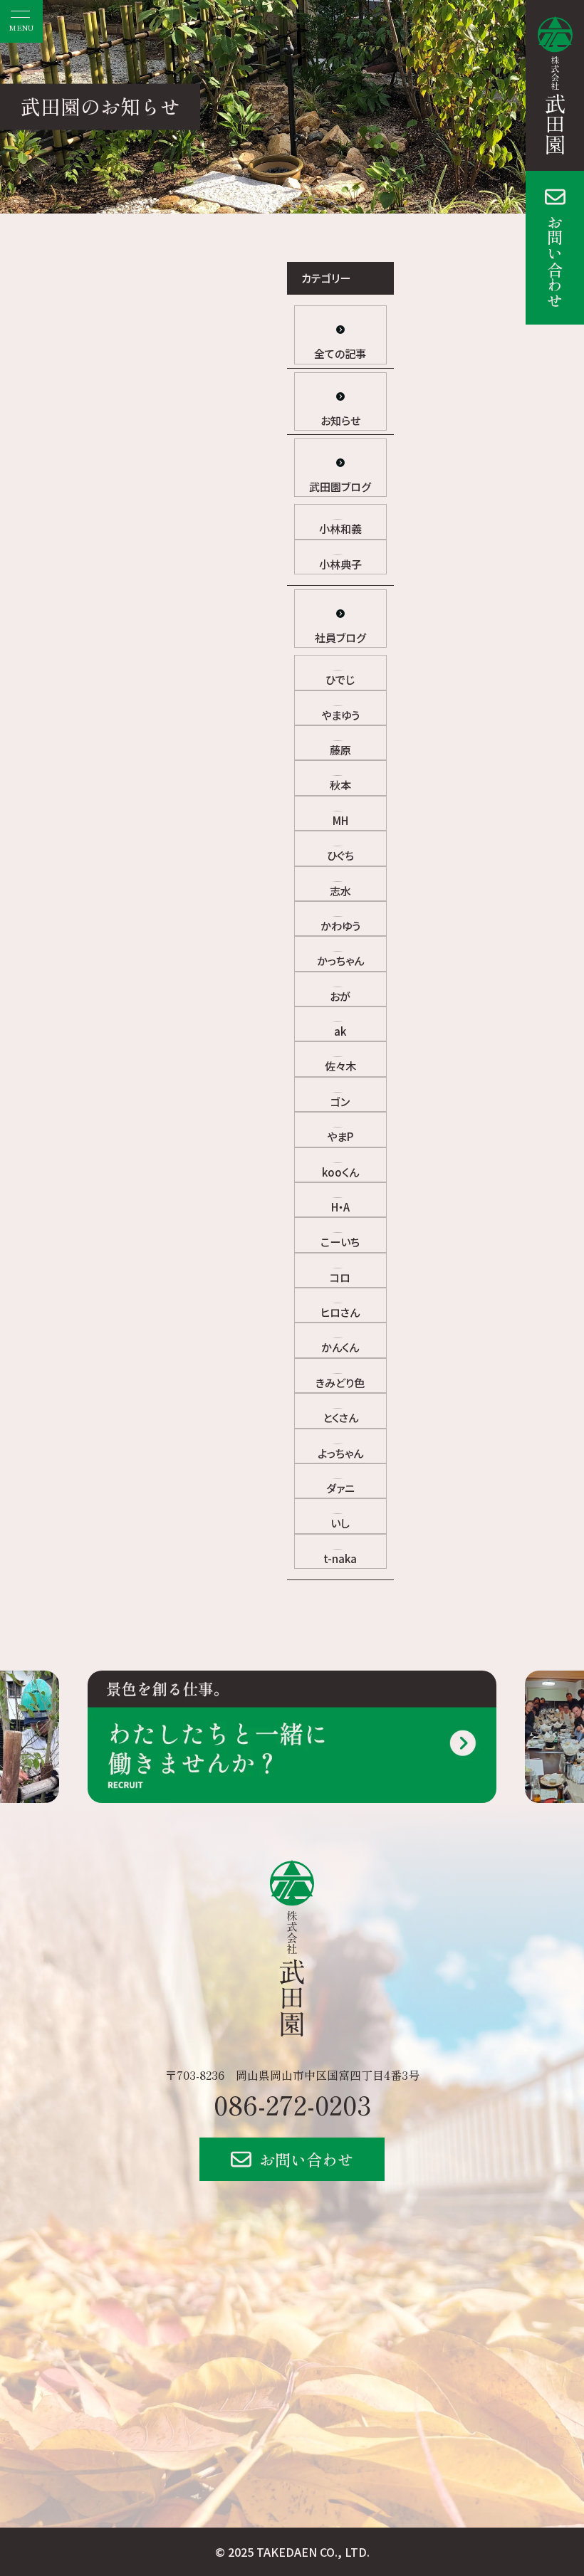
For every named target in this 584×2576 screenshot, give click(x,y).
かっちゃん (340, 961)
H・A (340, 1207)
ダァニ (340, 1488)
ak (340, 1031)
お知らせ (340, 420)
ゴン (340, 1102)
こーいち (340, 1242)
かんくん (340, 1347)
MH (340, 820)
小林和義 (340, 529)
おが (340, 996)
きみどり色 (340, 1383)
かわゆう (340, 926)
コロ (340, 1277)
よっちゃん (340, 1453)
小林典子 (340, 564)
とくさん (340, 1418)
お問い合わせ (555, 261)
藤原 (340, 750)
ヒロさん (340, 1312)
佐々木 (340, 1066)
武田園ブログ (340, 487)
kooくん (340, 1172)
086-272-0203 (292, 2104)
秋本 (340, 785)
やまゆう (340, 715)
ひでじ (340, 679)
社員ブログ (340, 637)
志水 (340, 891)
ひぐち (340, 855)
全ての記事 (340, 353)
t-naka (340, 1558)
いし (340, 1523)
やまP (340, 1136)
